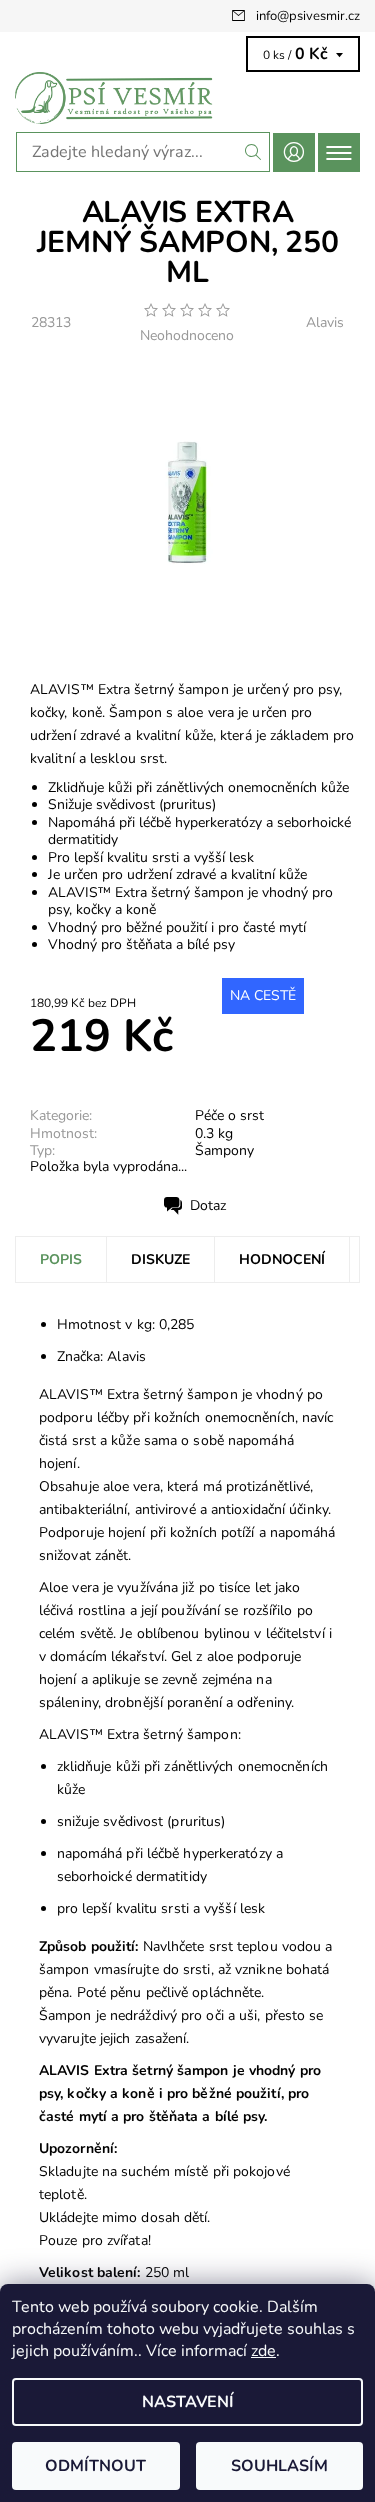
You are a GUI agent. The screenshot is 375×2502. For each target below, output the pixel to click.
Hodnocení (282, 1259)
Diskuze (160, 1259)
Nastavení (188, 2402)
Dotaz (208, 1205)
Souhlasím (279, 2466)
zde (263, 2351)
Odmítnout (95, 2466)
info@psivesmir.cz (308, 16)
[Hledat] (253, 152)
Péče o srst (229, 1115)
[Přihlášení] (294, 152)
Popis (61, 1259)
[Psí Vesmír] (187, 98)
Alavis (325, 322)
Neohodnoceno (187, 336)
